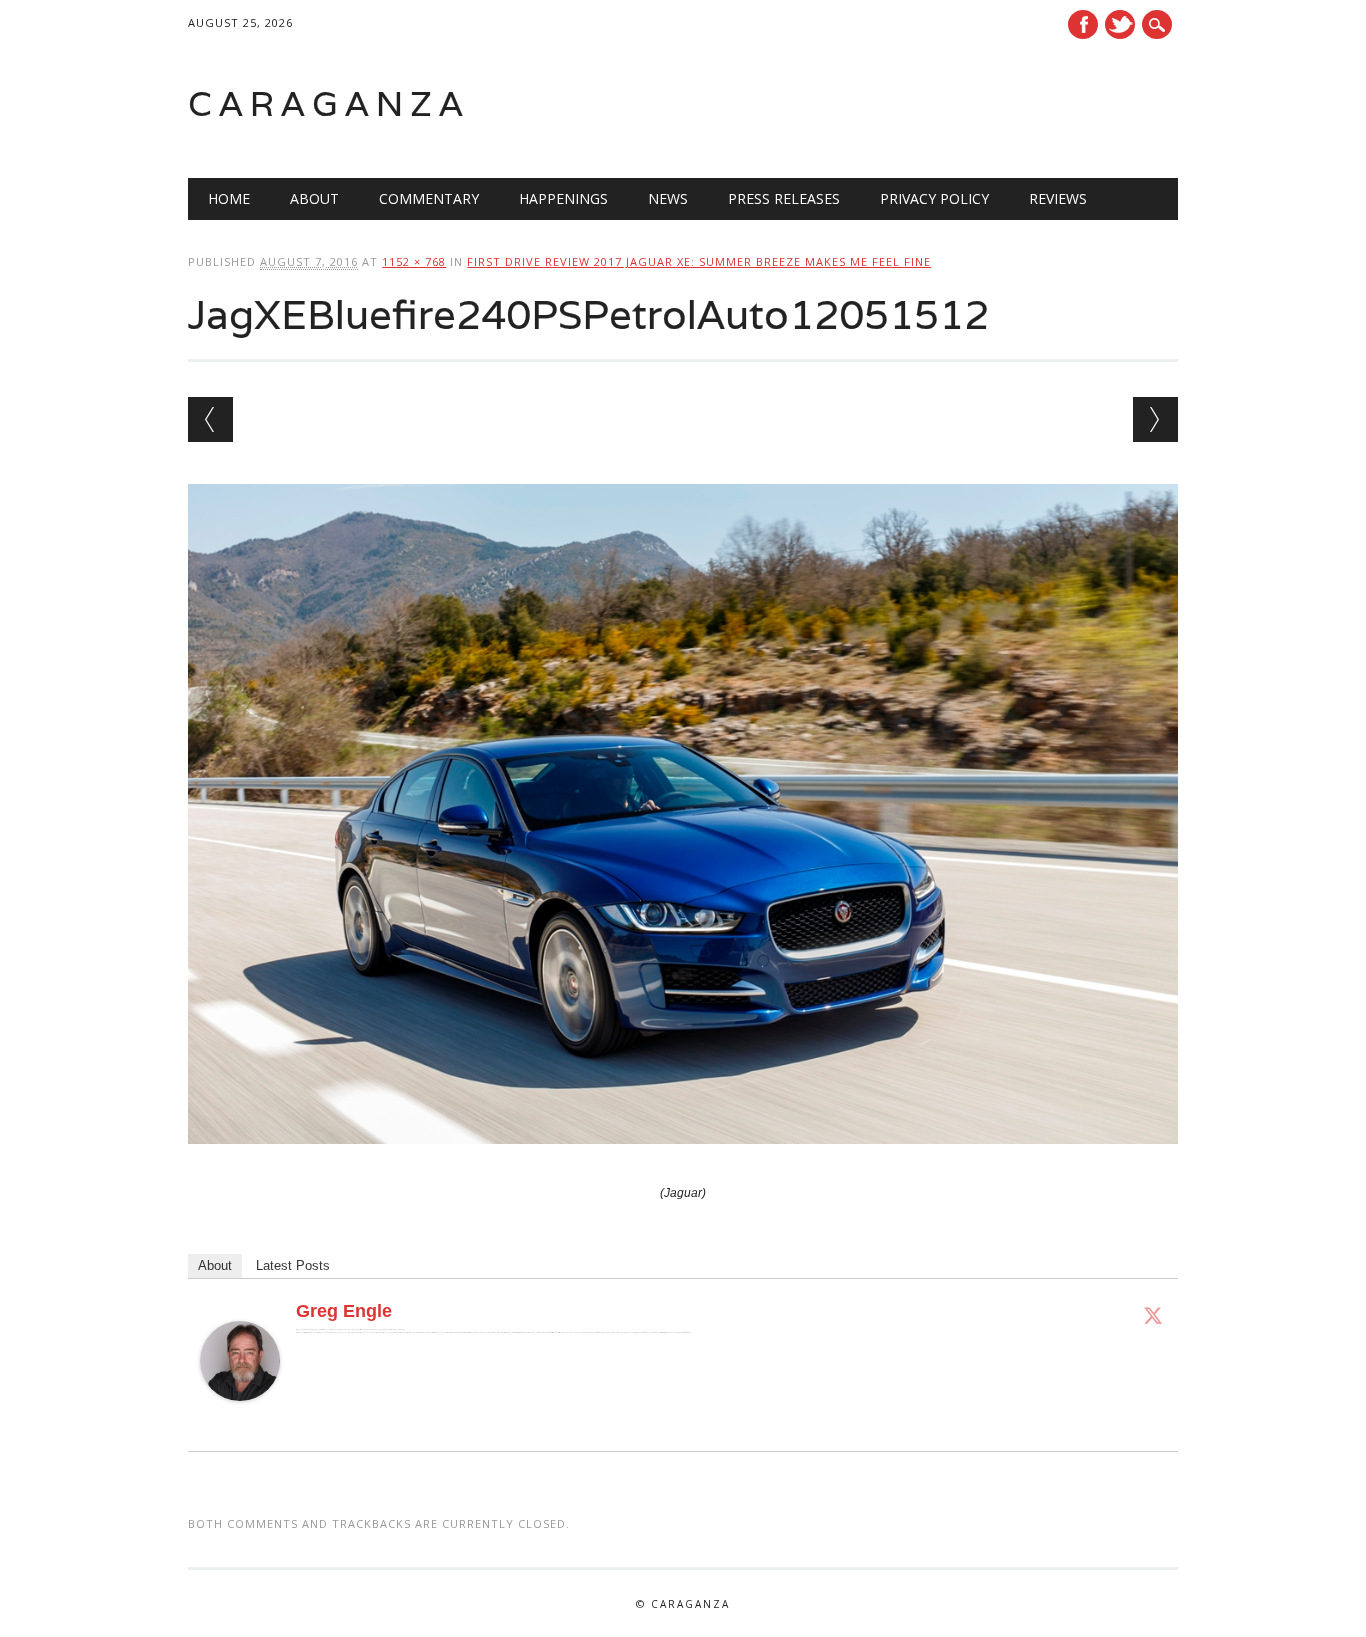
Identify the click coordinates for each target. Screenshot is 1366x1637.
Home (229, 198)
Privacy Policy (934, 198)
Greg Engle (344, 1311)
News (668, 198)
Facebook (1083, 24)
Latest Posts (293, 1265)
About (314, 198)
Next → (1155, 419)
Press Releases (784, 198)
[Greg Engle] (240, 1420)
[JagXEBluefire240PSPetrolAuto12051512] (682, 1163)
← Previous (210, 419)
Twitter (1120, 24)
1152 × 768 (414, 261)
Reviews (1058, 198)
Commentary (429, 198)
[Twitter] (1153, 1315)
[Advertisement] (924, 104)
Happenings (563, 198)
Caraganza (329, 103)
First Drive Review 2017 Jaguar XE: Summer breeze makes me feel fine (699, 261)
